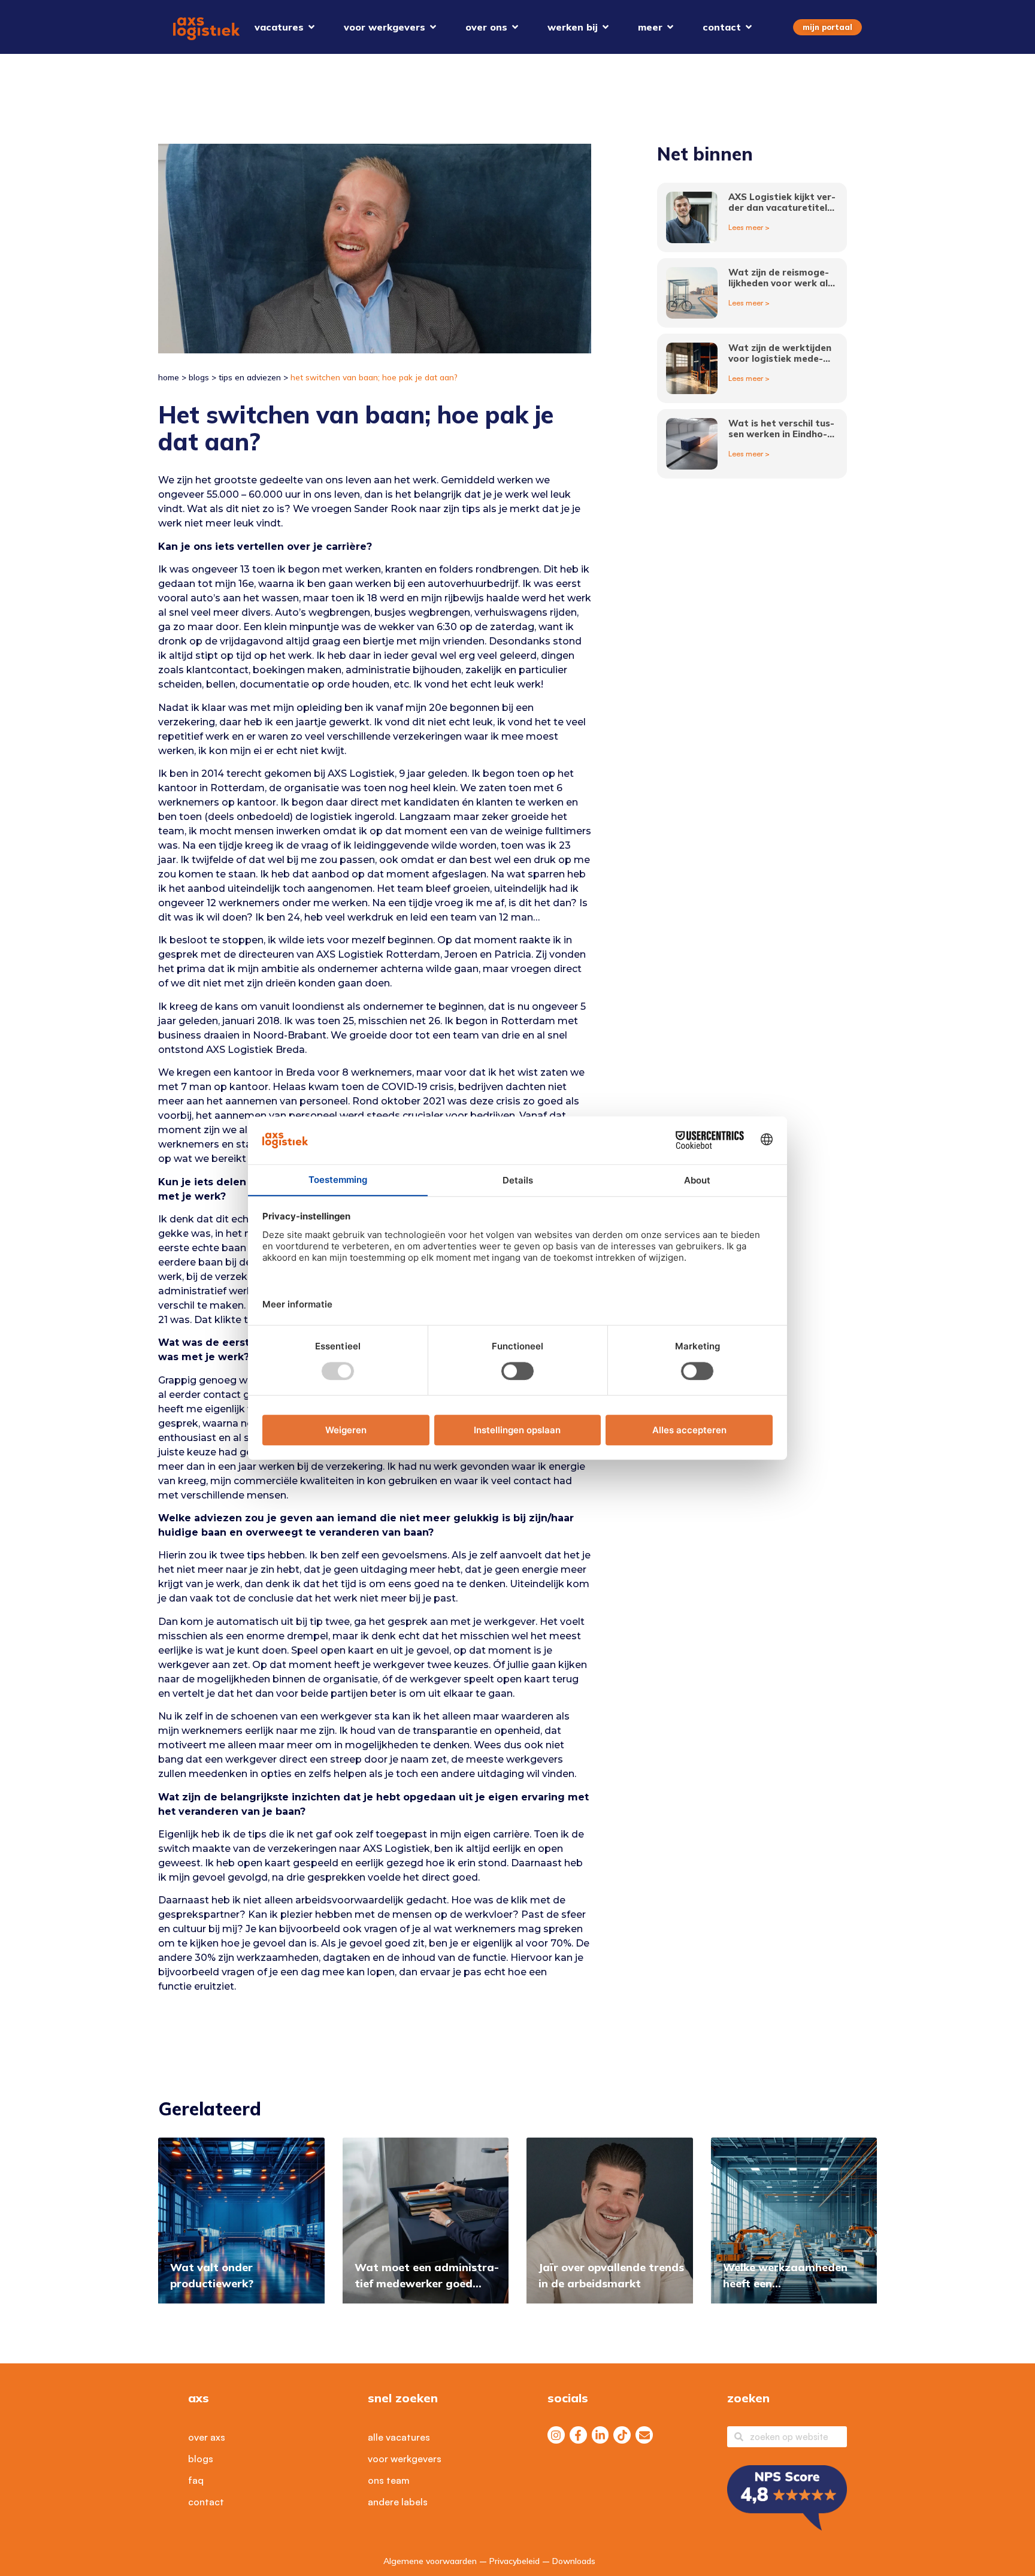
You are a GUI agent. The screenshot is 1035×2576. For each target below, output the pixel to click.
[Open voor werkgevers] (433, 27)
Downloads (574, 2561)
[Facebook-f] (578, 2435)
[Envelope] (644, 2435)
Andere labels (398, 2502)
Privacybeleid (515, 2561)
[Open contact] (749, 27)
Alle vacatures (399, 2437)
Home (169, 377)
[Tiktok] (622, 2435)
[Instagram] (556, 2435)
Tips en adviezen (250, 377)
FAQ (196, 2480)
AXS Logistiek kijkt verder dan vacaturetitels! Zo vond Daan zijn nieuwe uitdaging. (782, 213)
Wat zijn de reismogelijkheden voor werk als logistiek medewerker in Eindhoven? (780, 288)
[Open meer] (670, 27)
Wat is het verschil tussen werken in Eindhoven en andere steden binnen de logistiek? (781, 439)
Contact (206, 2502)
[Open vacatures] (311, 27)
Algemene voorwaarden (430, 2561)
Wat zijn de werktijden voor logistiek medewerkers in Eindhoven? (780, 358)
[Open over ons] (515, 27)
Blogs (199, 377)
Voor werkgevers (405, 2459)
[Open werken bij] (606, 27)
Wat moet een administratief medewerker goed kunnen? (427, 2283)
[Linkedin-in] (600, 2435)
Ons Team (389, 2480)
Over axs (207, 2437)
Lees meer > (749, 227)
